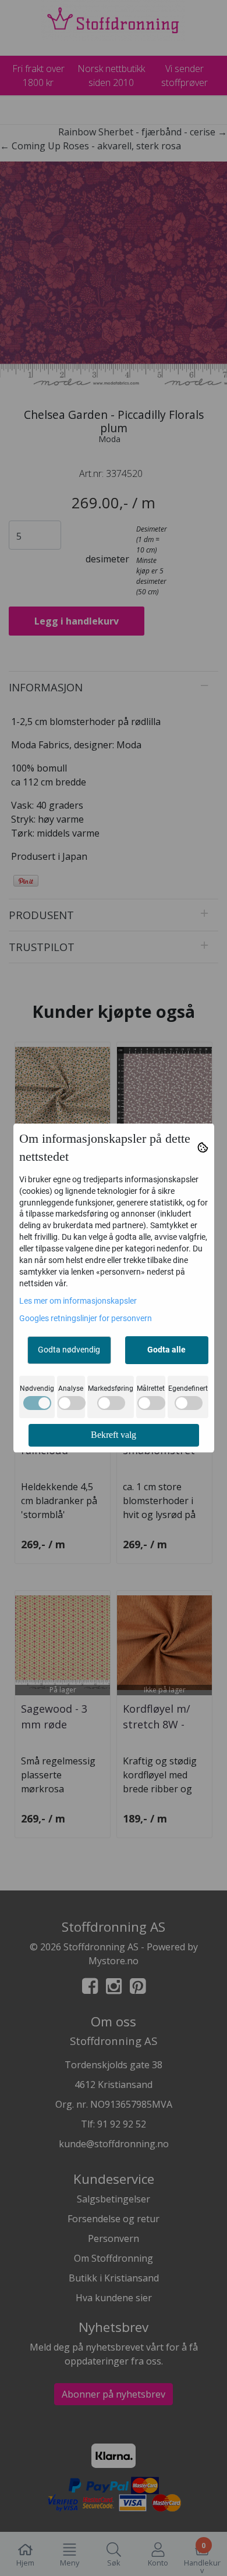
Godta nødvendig (69, 1350)
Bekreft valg (114, 1435)
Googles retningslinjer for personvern (86, 1318)
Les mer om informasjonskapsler (78, 1301)
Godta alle (166, 1350)
